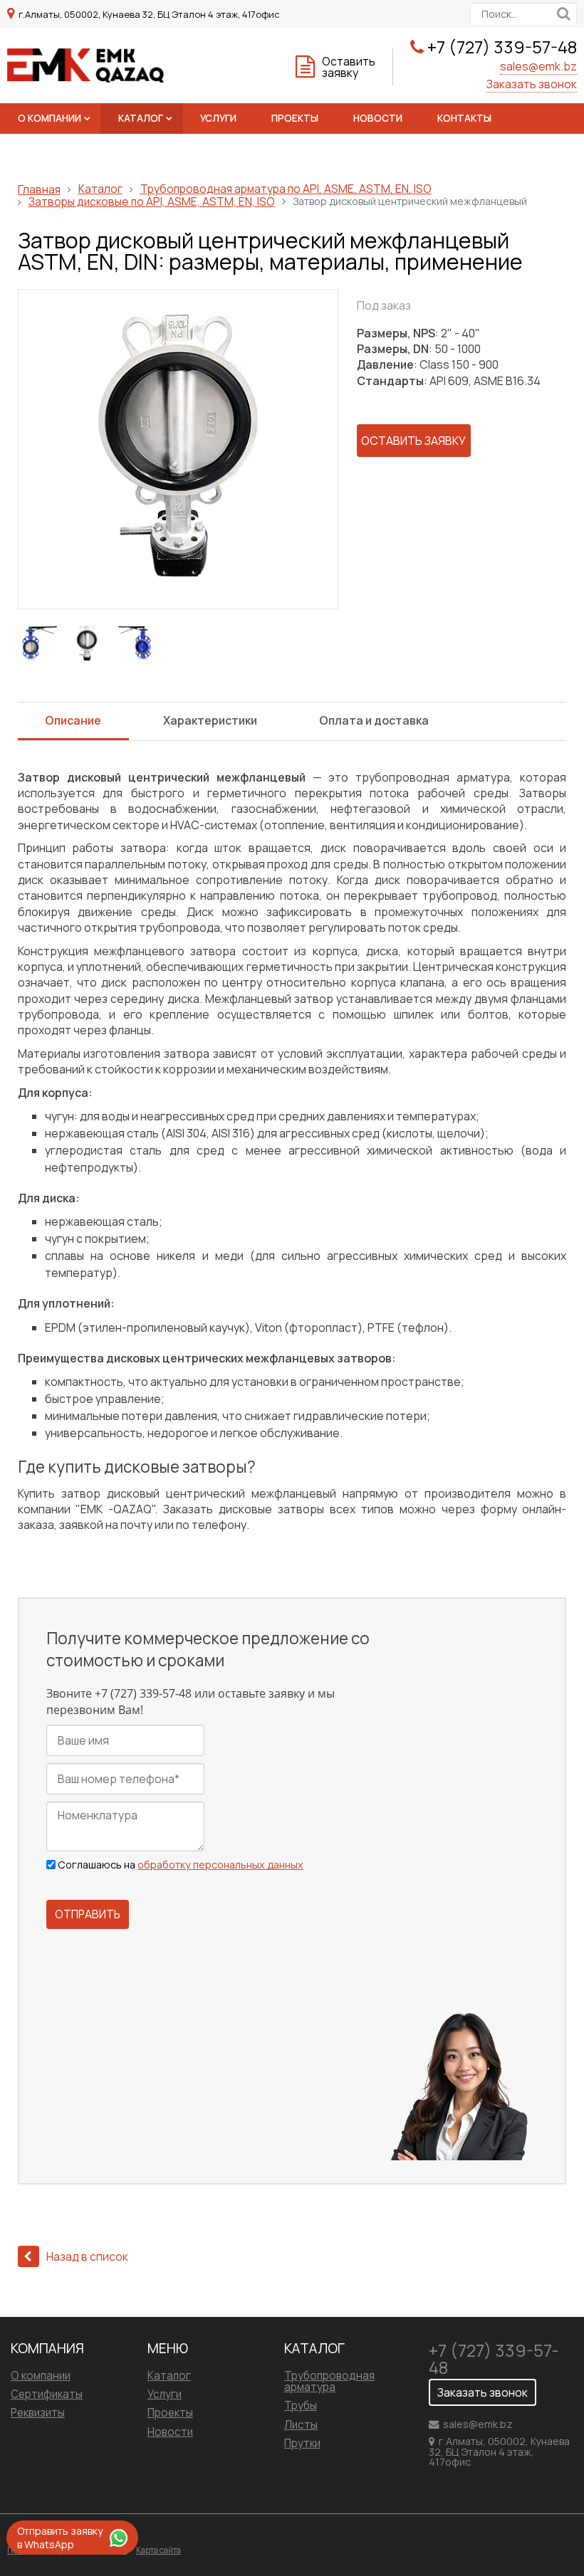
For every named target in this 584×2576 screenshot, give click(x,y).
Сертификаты (47, 2394)
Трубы (301, 2406)
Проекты (295, 118)
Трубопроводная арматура (329, 2381)
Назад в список (87, 2256)
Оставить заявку (349, 67)
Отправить (88, 1914)
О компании (49, 118)
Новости (378, 118)
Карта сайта (158, 2550)
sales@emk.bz (538, 66)
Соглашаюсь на (181, 1865)
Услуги (218, 118)
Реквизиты (38, 2413)
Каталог (141, 118)
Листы (301, 2425)
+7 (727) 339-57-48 (502, 47)
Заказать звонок (532, 84)
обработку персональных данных (220, 1865)
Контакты (464, 118)
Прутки (302, 2443)
